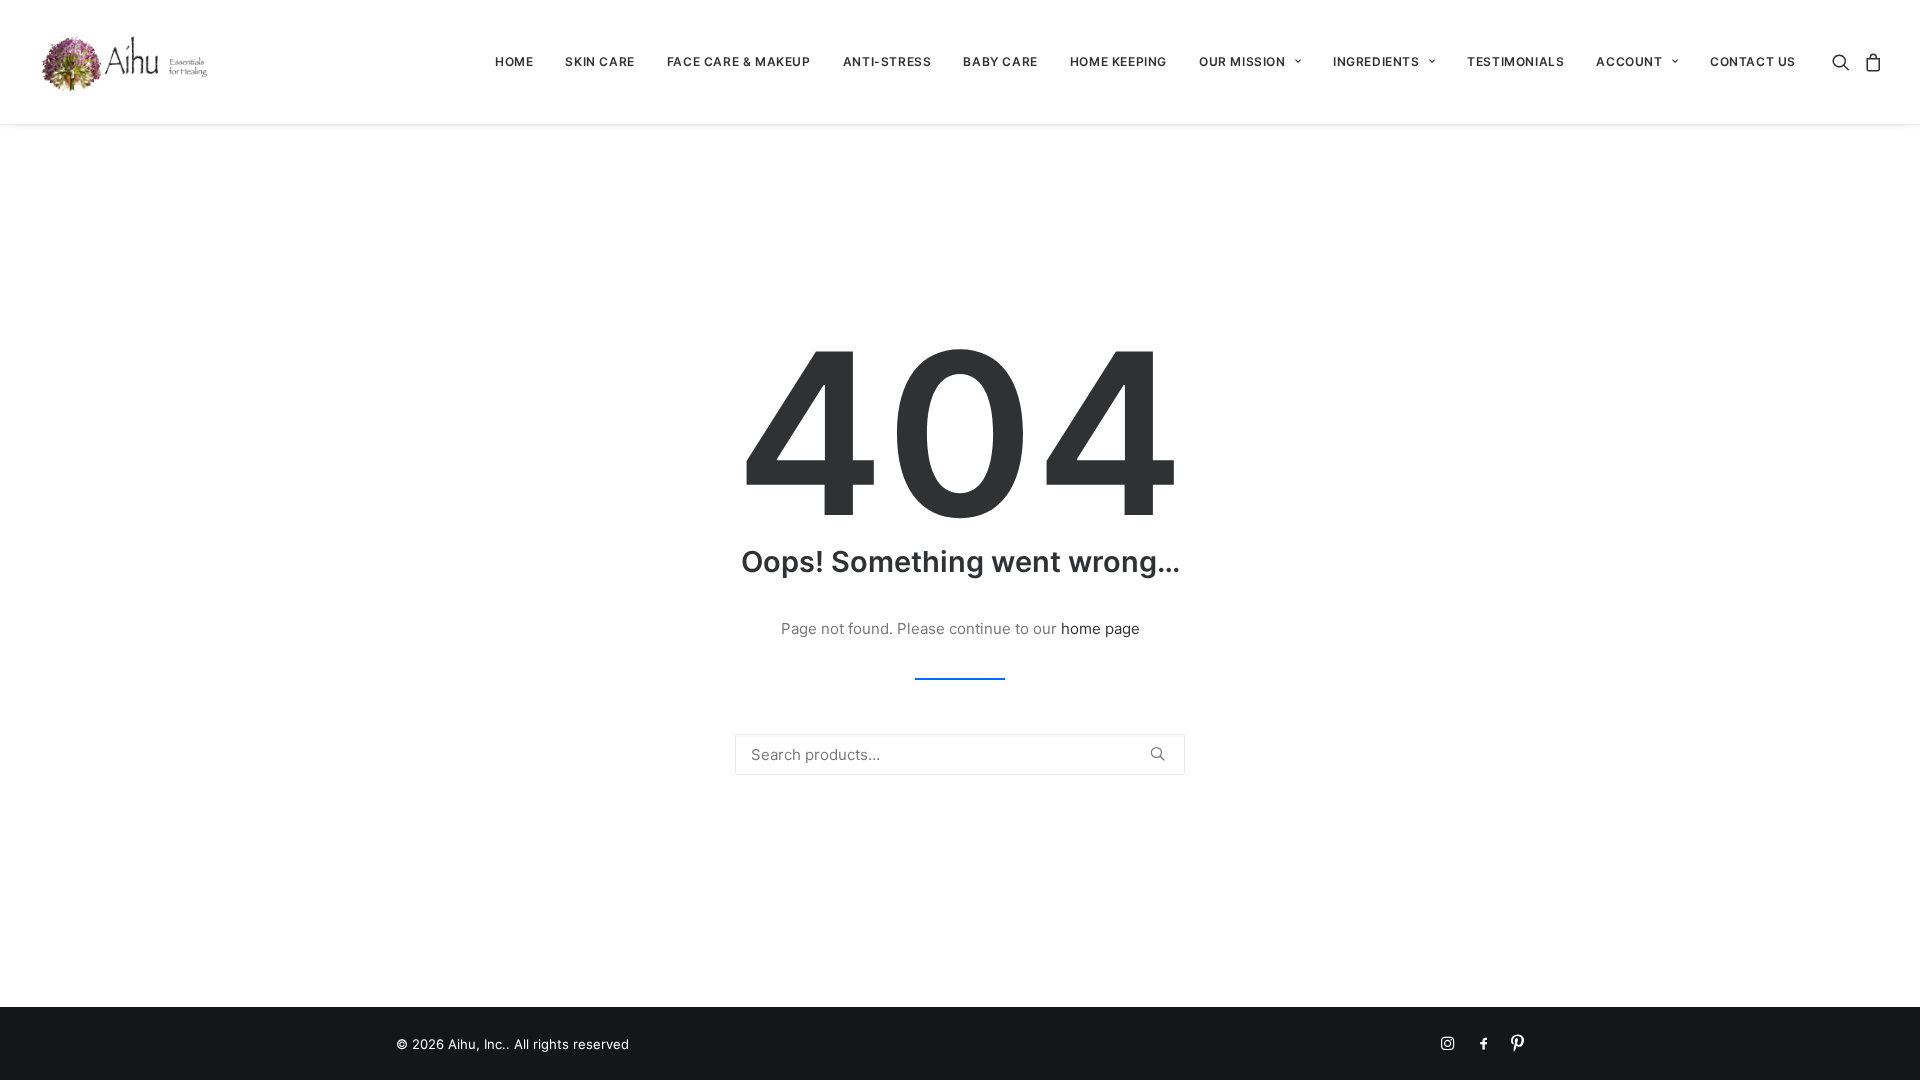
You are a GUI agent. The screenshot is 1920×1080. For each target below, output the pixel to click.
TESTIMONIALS (1515, 61)
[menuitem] (514, 62)
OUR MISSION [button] (1242, 61)
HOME (514, 61)
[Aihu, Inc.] (125, 62)
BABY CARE (1000, 61)
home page (1100, 628)
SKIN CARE (599, 61)
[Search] (960, 754)
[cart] (1870, 62)
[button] (1844, 62)
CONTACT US (1753, 61)
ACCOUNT (1629, 61)
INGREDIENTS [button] (1376, 61)
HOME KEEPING (1118, 61)
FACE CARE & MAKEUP (739, 61)
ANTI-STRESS (887, 61)
